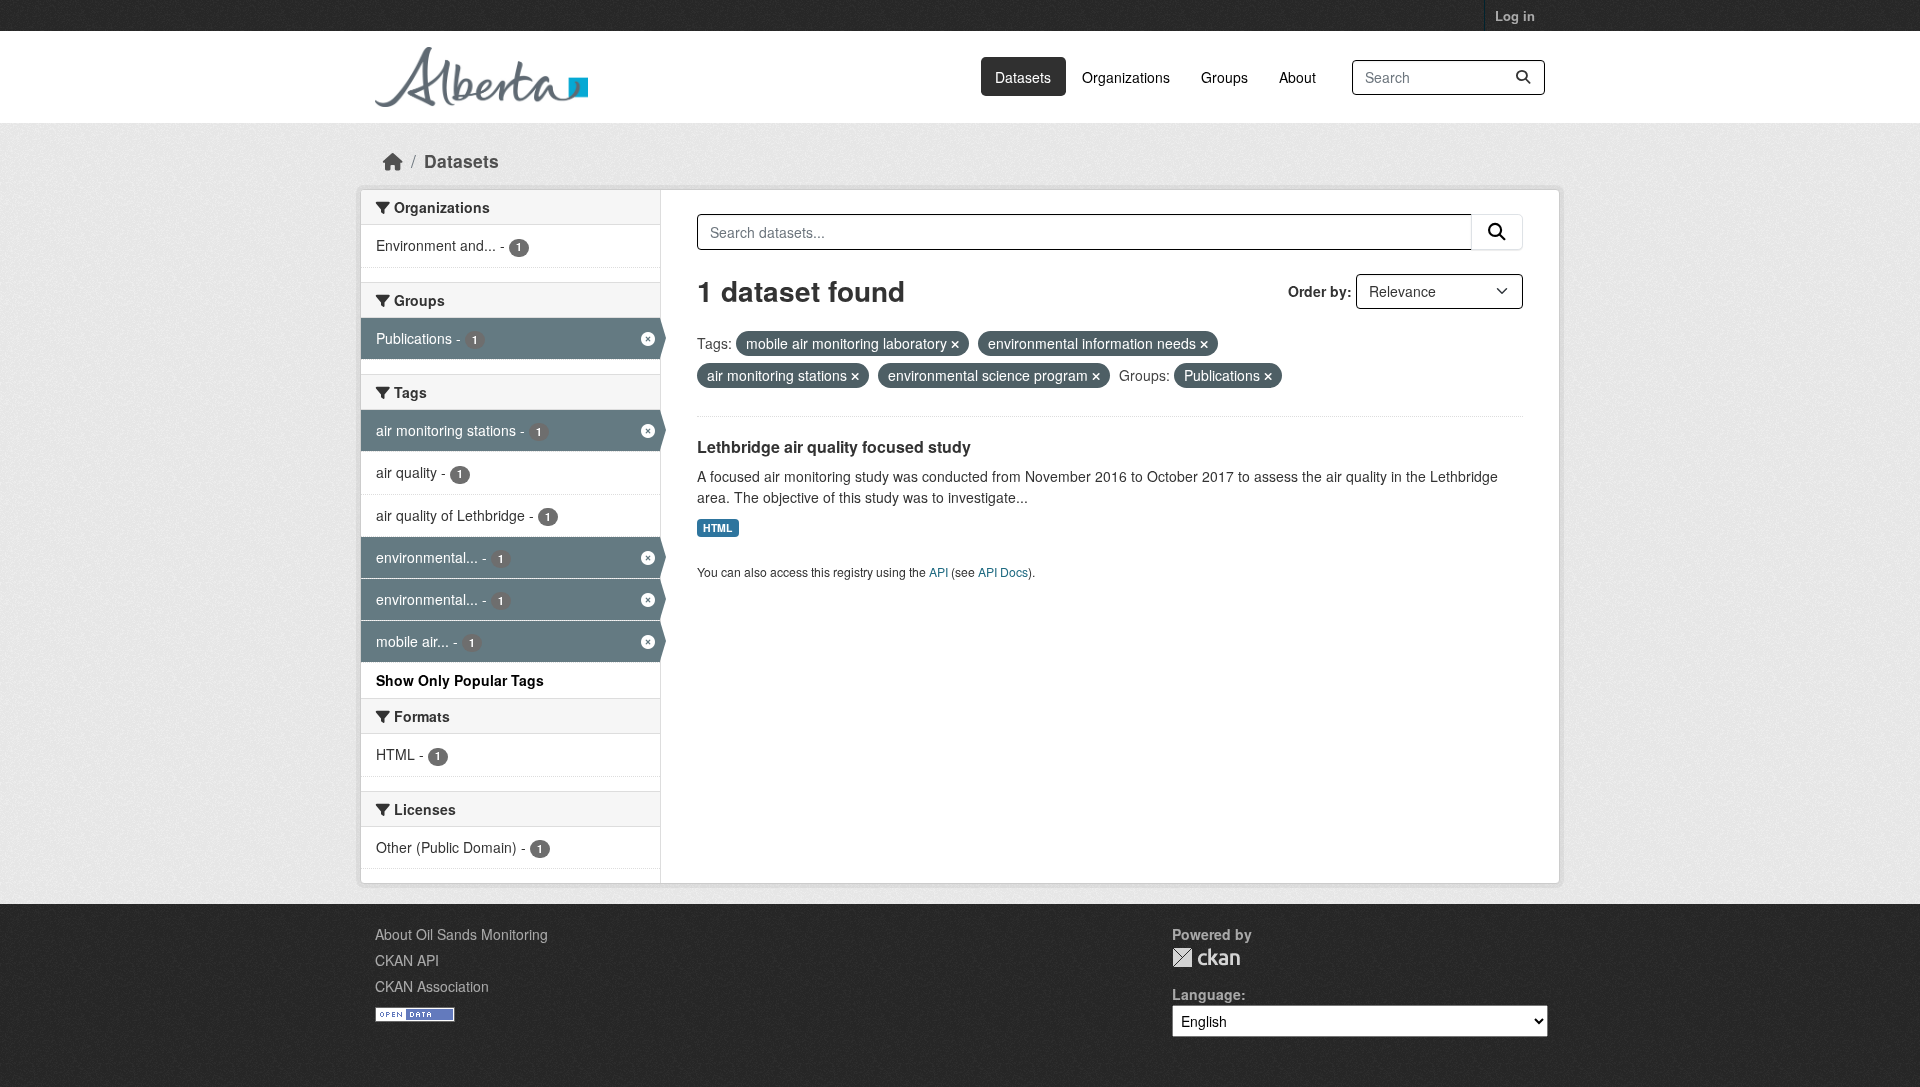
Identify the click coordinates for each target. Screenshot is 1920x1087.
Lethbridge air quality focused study (834, 446)
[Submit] (1523, 77)
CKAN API (407, 960)
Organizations (1126, 77)
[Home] (393, 160)
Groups (1224, 77)
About (1297, 77)
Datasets (1023, 77)
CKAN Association (432, 986)
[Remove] (955, 344)
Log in (1515, 15)
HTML (717, 527)
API (938, 571)
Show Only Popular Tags (460, 680)
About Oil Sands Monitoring (461, 934)
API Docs (1003, 571)
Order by (1317, 291)
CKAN (1206, 957)
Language (1206, 994)
